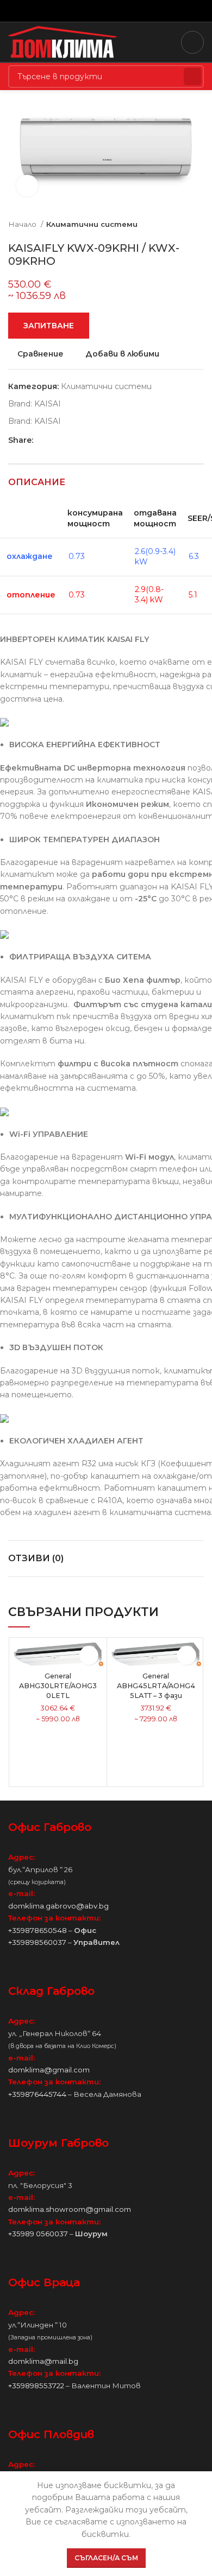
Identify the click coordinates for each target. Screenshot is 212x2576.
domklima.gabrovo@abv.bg (58, 1906)
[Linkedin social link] (119, 11)
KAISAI (48, 404)
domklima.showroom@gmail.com (70, 2209)
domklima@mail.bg (43, 2361)
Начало (23, 224)
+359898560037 (37, 1942)
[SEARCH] (192, 77)
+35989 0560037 (38, 2234)
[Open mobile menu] (192, 42)
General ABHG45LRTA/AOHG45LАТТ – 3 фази (156, 1685)
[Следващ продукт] (198, 225)
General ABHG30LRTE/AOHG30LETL (58, 1685)
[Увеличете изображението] (27, 186)
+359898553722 (36, 2386)
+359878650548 (38, 1930)
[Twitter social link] (94, 11)
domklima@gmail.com (49, 2070)
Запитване (49, 326)
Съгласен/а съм (106, 2558)
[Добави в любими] (89, 1655)
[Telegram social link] (131, 11)
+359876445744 (37, 2094)
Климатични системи (92, 224)
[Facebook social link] (81, 11)
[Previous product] (177, 225)
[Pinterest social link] (106, 11)
